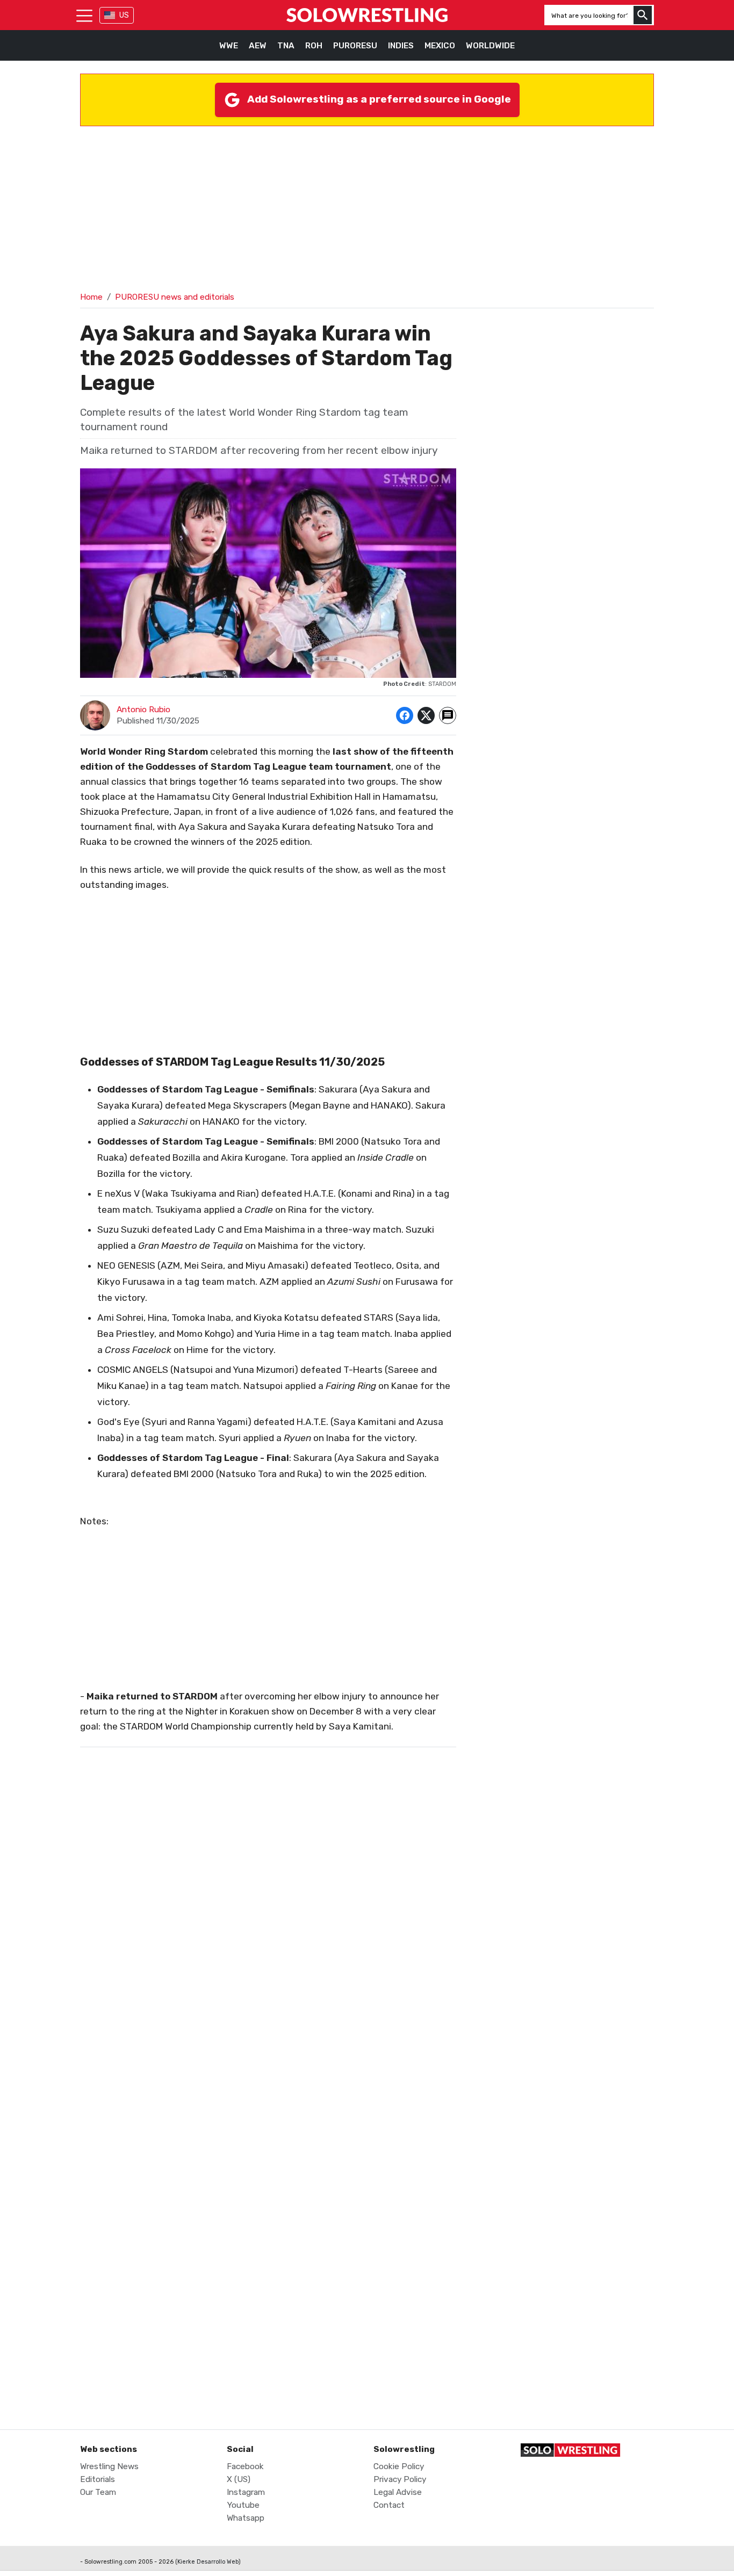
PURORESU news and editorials (175, 297)
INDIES (401, 46)
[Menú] (84, 15)
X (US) (239, 2479)
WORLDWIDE (490, 46)
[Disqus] (268, 1974)
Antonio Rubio (143, 710)
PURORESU (355, 46)
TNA (286, 46)
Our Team (98, 2492)
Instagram (246, 2492)
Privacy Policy (400, 2479)
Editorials (98, 2479)
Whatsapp (246, 2518)
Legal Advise (398, 2492)
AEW (258, 46)
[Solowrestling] (367, 15)
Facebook (245, 2466)
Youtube (243, 2505)
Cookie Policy (399, 2466)
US (124, 15)
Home (91, 297)
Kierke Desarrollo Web (208, 2562)
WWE (229, 46)
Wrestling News (109, 2466)
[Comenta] (448, 715)
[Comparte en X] (426, 715)
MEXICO (440, 46)
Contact (389, 2505)
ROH (314, 46)
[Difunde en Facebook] (405, 715)
